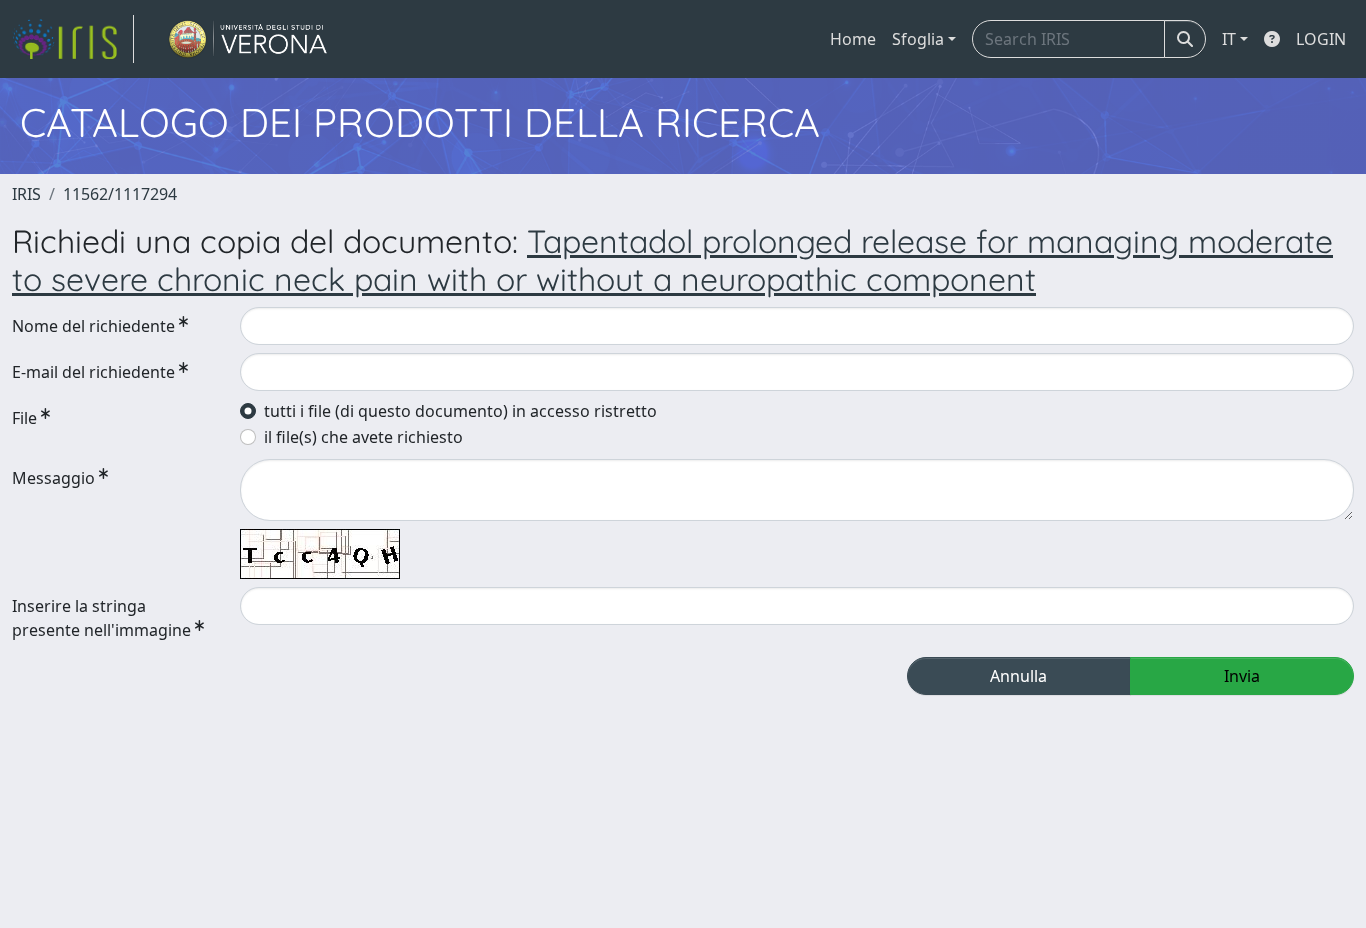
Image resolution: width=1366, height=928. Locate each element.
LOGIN (1321, 39)
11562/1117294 (120, 194)
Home (853, 39)
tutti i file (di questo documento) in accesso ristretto (460, 411)
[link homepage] (73, 39)
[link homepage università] (248, 39)
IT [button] (1229, 39)
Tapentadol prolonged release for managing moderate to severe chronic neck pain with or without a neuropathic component (672, 260)
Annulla (1018, 676)
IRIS (26, 194)
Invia (1242, 676)
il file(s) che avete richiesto (363, 437)
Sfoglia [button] (918, 39)
